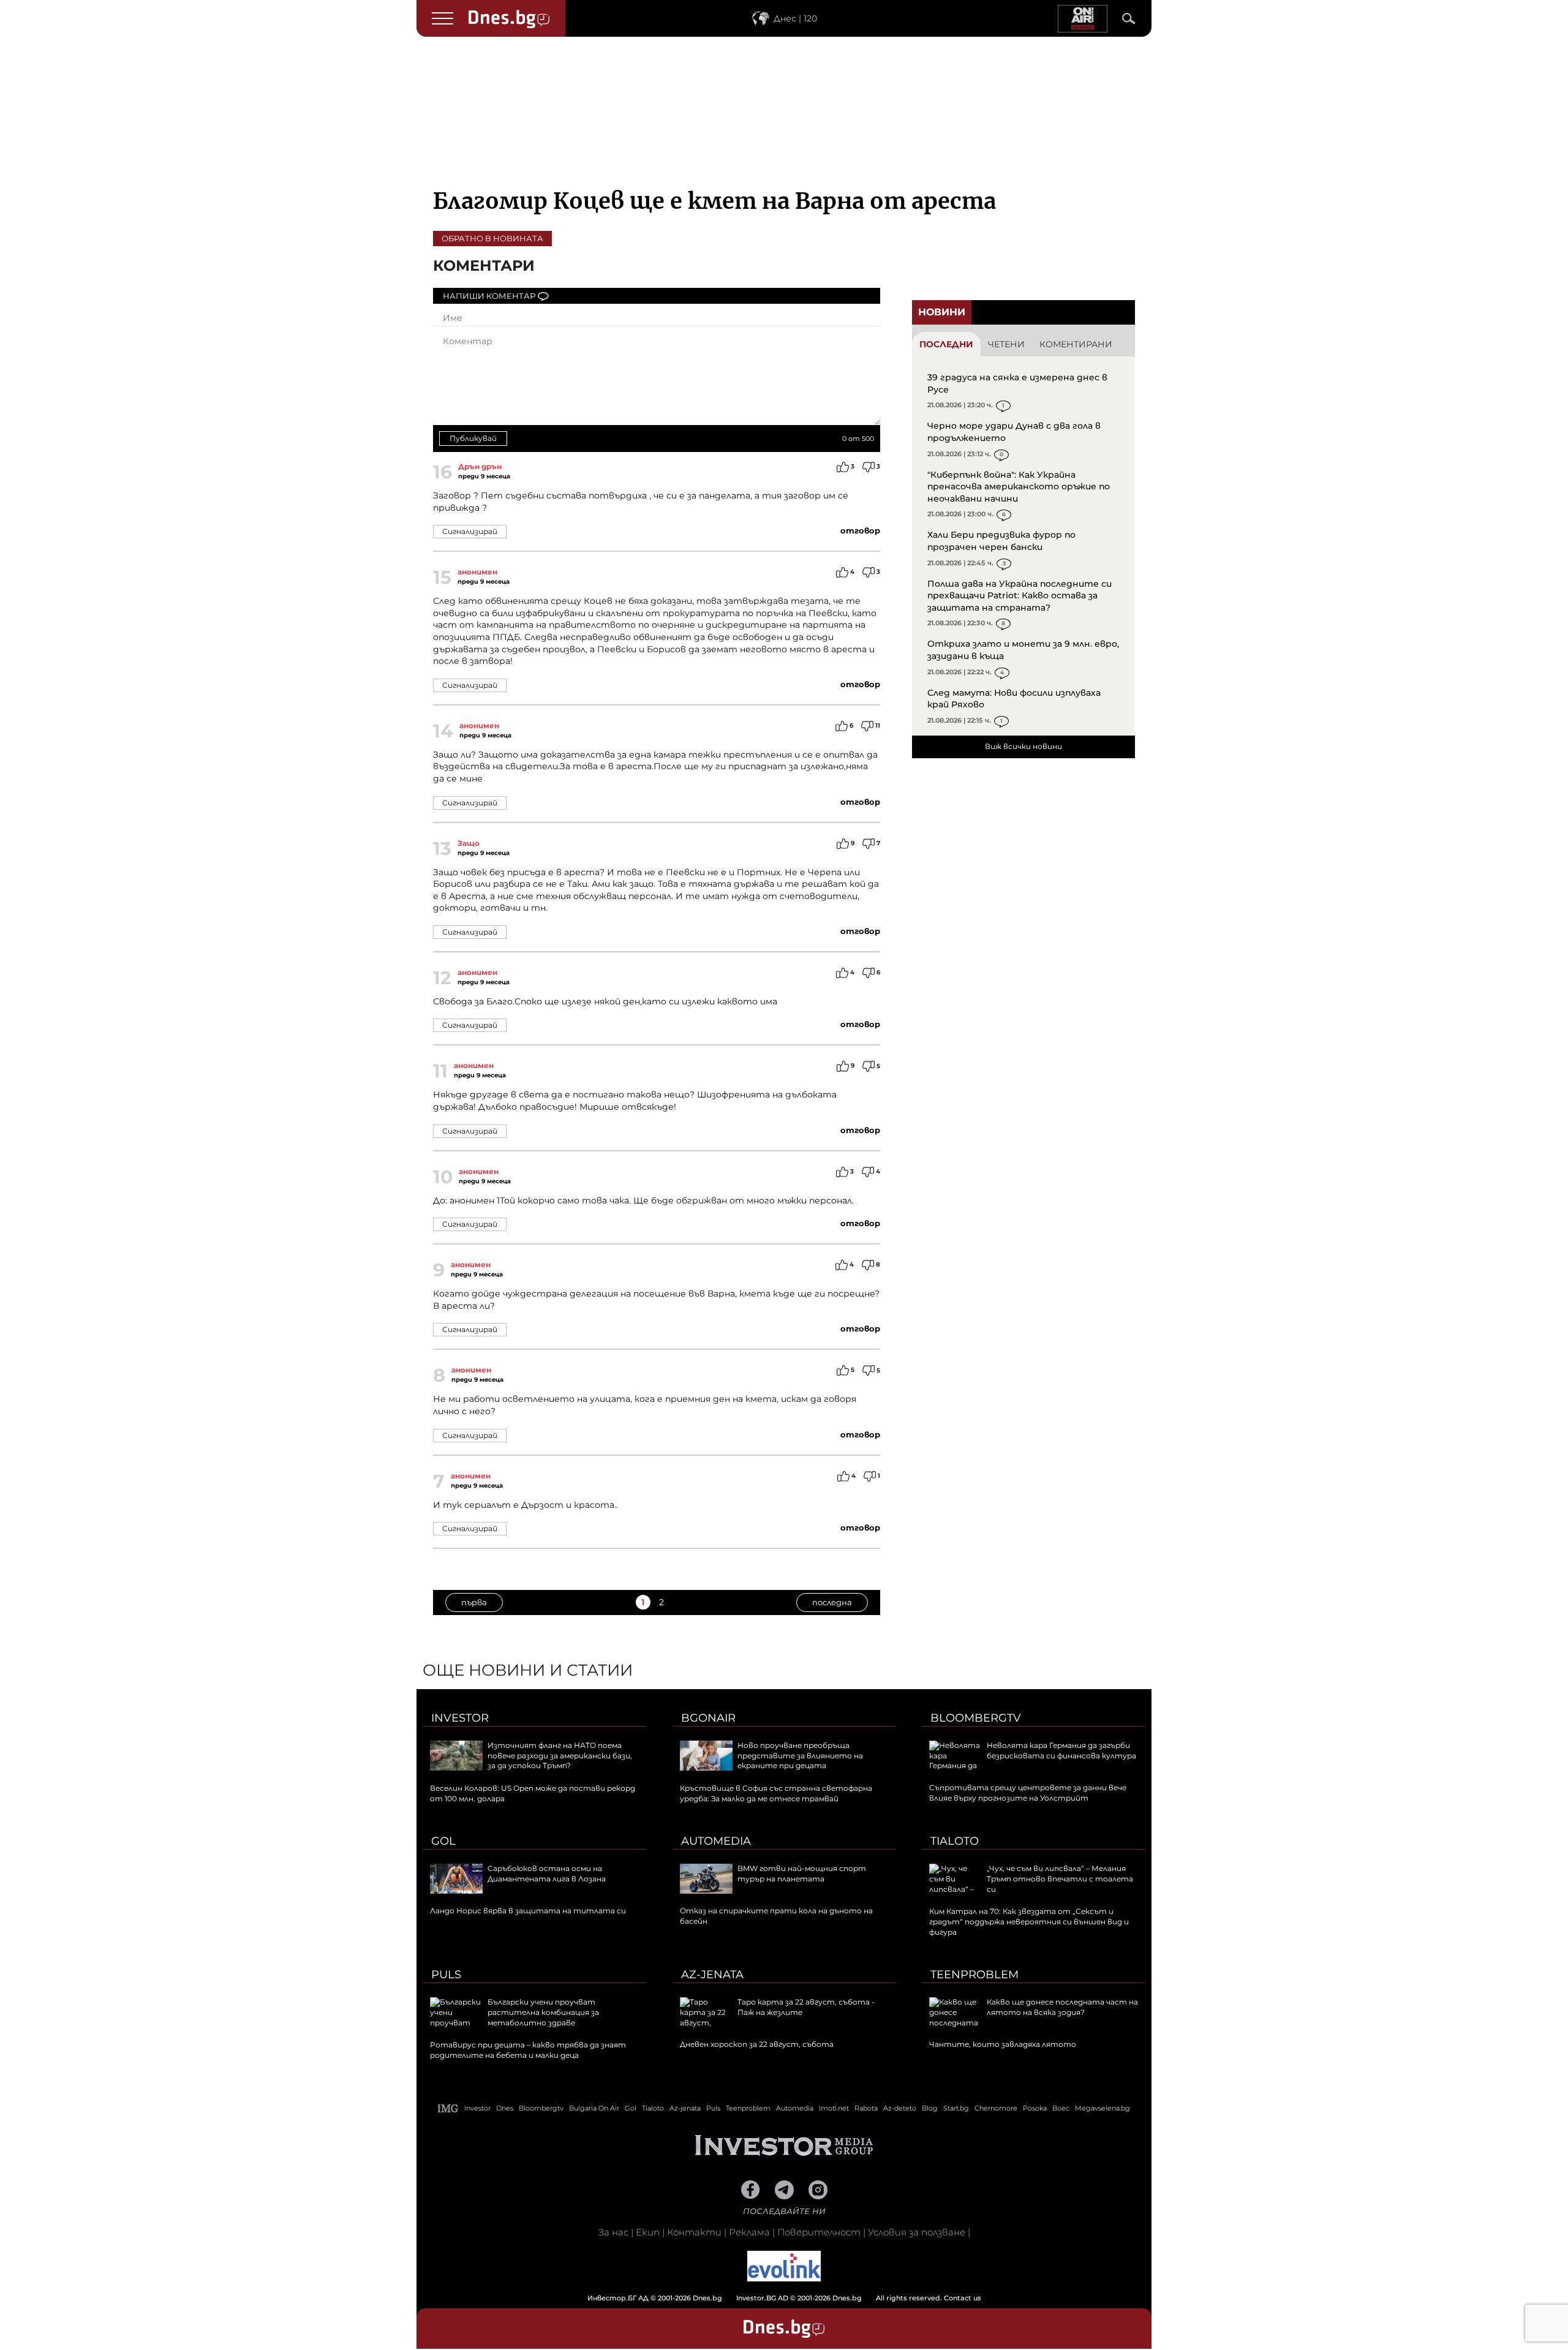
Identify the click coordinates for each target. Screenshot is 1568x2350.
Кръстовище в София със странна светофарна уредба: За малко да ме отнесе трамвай (776, 1793)
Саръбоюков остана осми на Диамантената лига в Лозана (547, 1874)
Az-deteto (900, 2108)
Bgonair (708, 1718)
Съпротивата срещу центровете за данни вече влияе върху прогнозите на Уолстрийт (1028, 1793)
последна (832, 1602)
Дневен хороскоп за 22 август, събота (757, 2044)
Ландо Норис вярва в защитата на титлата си (528, 1911)
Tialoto (955, 1841)
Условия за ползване (917, 2232)
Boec (1061, 2108)
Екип (648, 2232)
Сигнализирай (470, 531)
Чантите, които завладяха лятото (1003, 2044)
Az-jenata (712, 1975)
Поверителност (819, 2232)
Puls (446, 1975)
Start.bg (956, 2108)
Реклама (749, 2232)
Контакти (694, 2232)
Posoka (1035, 2108)
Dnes (505, 2108)
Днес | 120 (795, 18)
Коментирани (1076, 344)
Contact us (963, 2298)
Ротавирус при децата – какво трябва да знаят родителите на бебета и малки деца (528, 2050)
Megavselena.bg (1102, 2108)
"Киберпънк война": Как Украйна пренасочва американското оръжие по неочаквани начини (1019, 487)
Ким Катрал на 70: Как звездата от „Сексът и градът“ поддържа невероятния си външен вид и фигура (1029, 1922)
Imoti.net (834, 2108)
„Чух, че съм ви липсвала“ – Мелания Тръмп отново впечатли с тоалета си (1060, 1879)
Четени (1006, 344)
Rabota (866, 2108)
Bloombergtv (976, 1718)
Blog (930, 2108)
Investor (460, 1718)
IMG (448, 2108)
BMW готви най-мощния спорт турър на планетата (802, 1874)
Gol (443, 1841)
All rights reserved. (766, 2298)
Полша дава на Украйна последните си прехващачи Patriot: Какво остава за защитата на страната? (1020, 596)
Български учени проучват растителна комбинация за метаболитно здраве (543, 2012)
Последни (946, 344)
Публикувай (473, 438)
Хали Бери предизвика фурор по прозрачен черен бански (1001, 541)
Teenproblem (974, 1975)
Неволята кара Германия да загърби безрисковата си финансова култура (1061, 1750)
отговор (860, 530)
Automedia (716, 1841)
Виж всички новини (1023, 746)
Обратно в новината (492, 238)
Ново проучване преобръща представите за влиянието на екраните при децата (800, 1756)
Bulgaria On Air (594, 2108)
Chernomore (996, 2108)
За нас (613, 2232)
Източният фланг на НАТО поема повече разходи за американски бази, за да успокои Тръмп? (560, 1756)
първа (474, 1602)
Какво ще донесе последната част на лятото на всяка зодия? (1062, 2007)
